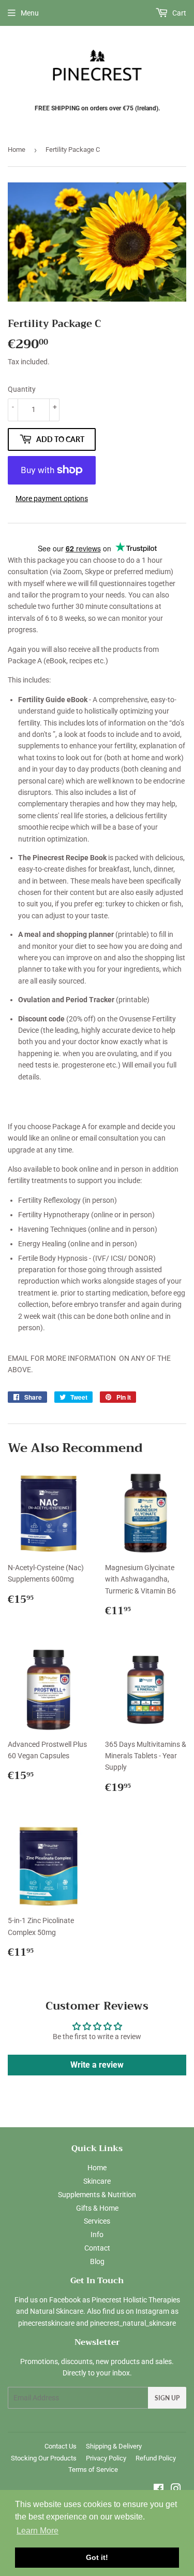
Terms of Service (93, 2470)
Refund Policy (156, 2458)
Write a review (97, 2065)
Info (97, 2235)
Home (17, 150)
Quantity (22, 389)
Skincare (97, 2181)
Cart (178, 13)
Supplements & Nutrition (97, 2195)
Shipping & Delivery (114, 2446)
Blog (97, 2261)
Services (97, 2221)
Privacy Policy (106, 2458)
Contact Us (61, 2446)
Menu (30, 13)
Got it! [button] (97, 2557)
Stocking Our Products (44, 2458)
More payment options (52, 499)
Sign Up (167, 2398)
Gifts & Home (97, 2208)
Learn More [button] (38, 2531)
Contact (97, 2248)
